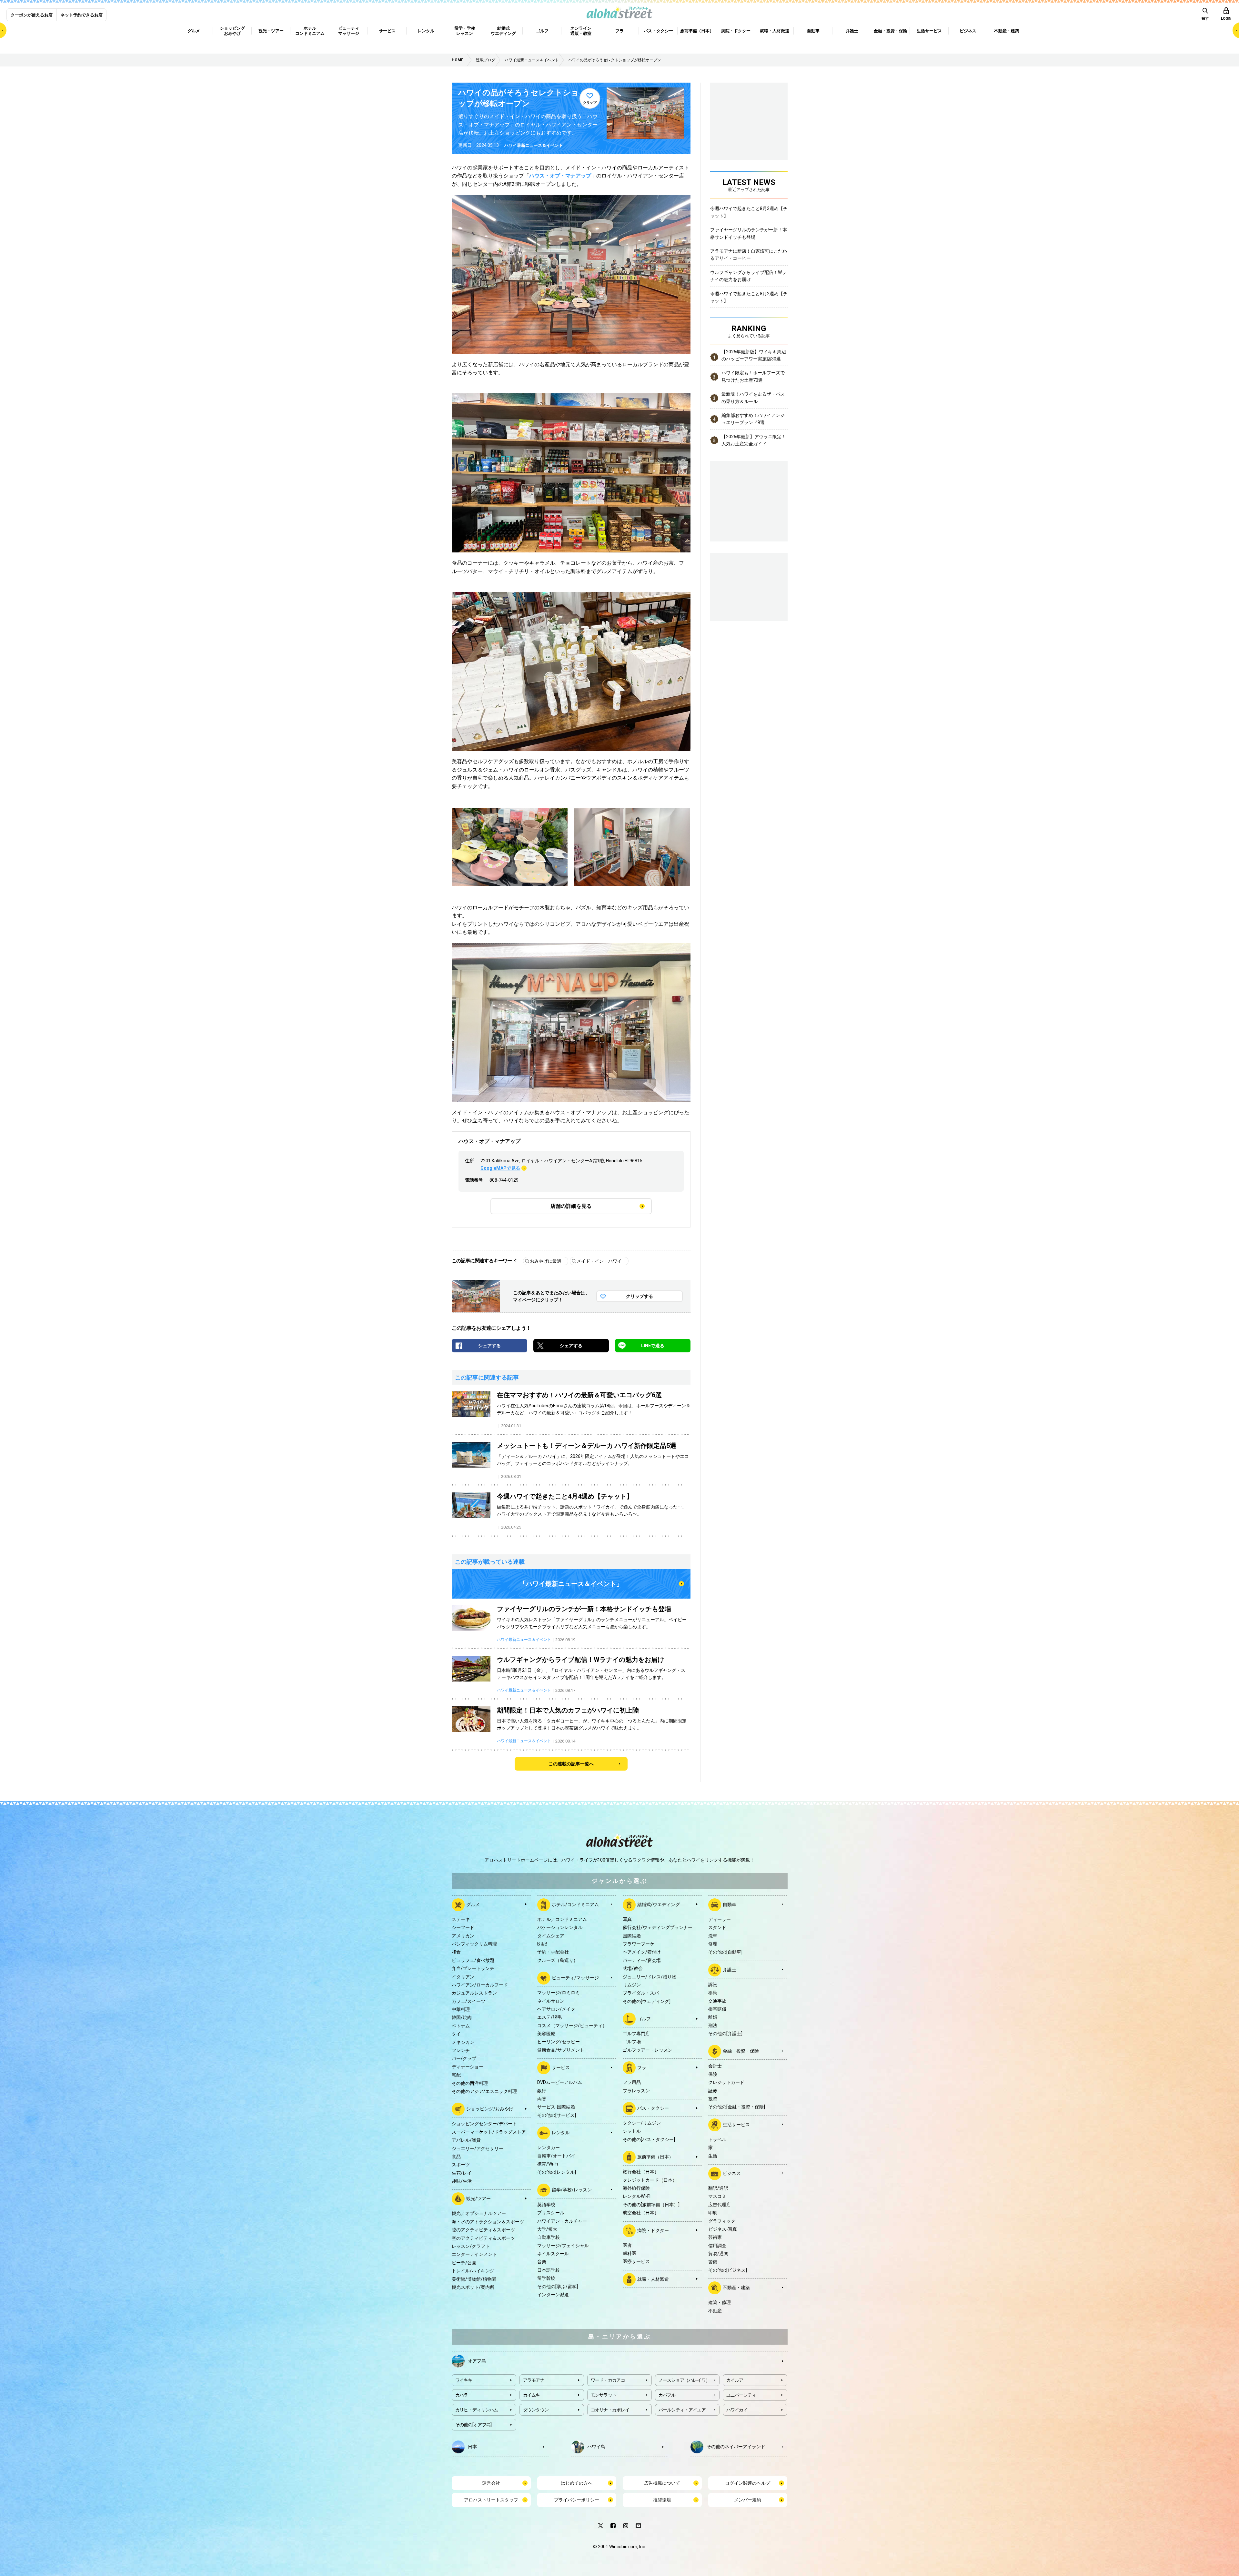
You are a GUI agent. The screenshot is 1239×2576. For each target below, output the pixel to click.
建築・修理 (720, 2302)
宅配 (456, 2075)
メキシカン (463, 2042)
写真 (627, 1919)
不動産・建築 (736, 2288)
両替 (542, 2099)
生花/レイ (462, 2173)
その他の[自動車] (725, 1952)
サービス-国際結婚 (556, 2107)
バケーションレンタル (560, 1927)
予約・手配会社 (553, 1952)
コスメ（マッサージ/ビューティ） (572, 2025)
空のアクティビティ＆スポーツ (483, 2238)
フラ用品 (632, 2082)
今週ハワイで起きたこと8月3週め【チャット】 (749, 212)
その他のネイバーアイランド (736, 2447)
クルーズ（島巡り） (558, 1960)
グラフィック (722, 2221)
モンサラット (604, 2395)
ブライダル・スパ (641, 1993)
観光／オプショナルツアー (479, 2213)
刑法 (713, 2025)
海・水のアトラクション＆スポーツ (488, 2222)
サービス (561, 2067)
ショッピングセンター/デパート (484, 2124)
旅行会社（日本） (641, 2172)
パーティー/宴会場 (642, 1960)
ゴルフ (644, 2019)
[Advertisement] (749, 586)
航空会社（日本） (641, 2213)
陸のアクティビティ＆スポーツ (483, 2230)
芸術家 (715, 2237)
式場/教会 (633, 1968)
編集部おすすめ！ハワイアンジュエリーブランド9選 (753, 419)
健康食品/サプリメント (561, 2050)
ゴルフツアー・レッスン (648, 2050)
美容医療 (546, 2034)
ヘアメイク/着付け (642, 1952)
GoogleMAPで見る (500, 1168)
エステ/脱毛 (549, 2017)
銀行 (542, 2091)
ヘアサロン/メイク (556, 2009)
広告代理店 (720, 2205)
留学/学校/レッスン (572, 2189)
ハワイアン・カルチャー (562, 2221)
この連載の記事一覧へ (571, 1764)
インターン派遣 (553, 2295)
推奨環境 (662, 2500)
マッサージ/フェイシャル (563, 2246)
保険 (713, 2074)
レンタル (561, 2133)
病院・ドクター (653, 2230)
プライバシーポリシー (577, 2500)
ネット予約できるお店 (82, 15)
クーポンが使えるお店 (32, 15)
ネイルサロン (551, 2001)
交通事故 (717, 2001)
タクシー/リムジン (642, 2123)
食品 (456, 2157)
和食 (456, 1952)
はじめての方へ (577, 2483)
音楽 (542, 2262)
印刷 (713, 2213)
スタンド (717, 1927)
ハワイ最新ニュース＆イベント (534, 145)
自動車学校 (549, 2237)
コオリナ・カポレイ (610, 2410)
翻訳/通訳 (718, 2188)
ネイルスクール (553, 2254)
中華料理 (461, 2009)
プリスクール (551, 2213)
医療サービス (636, 2261)
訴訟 (713, 1985)
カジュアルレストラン (474, 1993)
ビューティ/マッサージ (575, 1978)
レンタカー (549, 2147)
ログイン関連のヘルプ (748, 2483)
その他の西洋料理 (470, 2083)
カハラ (462, 2395)
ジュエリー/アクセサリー (478, 2148)
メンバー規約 (748, 2500)
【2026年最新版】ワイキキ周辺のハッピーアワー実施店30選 (754, 355)
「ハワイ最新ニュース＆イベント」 (571, 1584)
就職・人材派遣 (653, 2279)
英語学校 (546, 2205)
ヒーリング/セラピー (559, 2042)
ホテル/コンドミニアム (575, 1904)
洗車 (713, 1936)
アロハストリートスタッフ (491, 2500)
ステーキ (461, 1919)
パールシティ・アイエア (682, 2410)
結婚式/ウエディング (659, 1904)
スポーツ (461, 2165)
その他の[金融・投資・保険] (737, 2107)
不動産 (715, 2311)
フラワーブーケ (639, 1944)
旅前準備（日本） (655, 2157)
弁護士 (730, 1969)
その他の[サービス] (557, 2115)
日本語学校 (549, 2270)
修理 (713, 1944)
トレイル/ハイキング (473, 2271)
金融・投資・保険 (741, 2051)
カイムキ (532, 2395)
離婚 (713, 2017)
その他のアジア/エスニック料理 (484, 2091)
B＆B (542, 1944)
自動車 (730, 1904)
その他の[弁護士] (725, 2034)
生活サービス (736, 2125)
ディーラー (720, 1919)
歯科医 (630, 2253)
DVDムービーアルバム (560, 2082)
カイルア (735, 2380)
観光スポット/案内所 (473, 2287)
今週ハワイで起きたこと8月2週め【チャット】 (749, 297)
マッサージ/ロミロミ (559, 1993)
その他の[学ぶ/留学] (558, 2287)
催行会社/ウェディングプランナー (658, 1927)
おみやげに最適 (546, 1261)
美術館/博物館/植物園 (474, 2279)
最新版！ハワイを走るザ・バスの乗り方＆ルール (753, 398)
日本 (472, 2447)
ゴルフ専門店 (636, 2034)
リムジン (632, 1985)
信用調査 (717, 2246)
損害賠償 (717, 2009)
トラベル (717, 2139)
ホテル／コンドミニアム (562, 1919)
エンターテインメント (474, 2254)
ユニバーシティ (741, 2395)
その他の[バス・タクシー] (649, 2139)
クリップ (590, 103)
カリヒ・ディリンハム (477, 2410)
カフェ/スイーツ (468, 2001)
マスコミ (717, 2196)
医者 (627, 2245)
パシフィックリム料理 (474, 1944)
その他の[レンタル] (557, 2172)
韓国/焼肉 (462, 2017)
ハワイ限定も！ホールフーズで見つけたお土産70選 (753, 376)
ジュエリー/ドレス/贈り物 (650, 1977)
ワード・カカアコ (608, 2380)
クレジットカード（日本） (650, 2180)
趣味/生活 (462, 2181)
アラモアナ (534, 2380)
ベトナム (461, 2026)
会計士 (715, 2066)
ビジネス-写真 (723, 2229)
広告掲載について (662, 2483)
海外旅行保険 (636, 2188)
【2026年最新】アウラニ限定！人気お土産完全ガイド (754, 440)
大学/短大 (547, 2229)
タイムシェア (551, 1936)
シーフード (463, 1927)
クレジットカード (726, 2082)
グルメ (473, 1904)
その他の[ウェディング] (647, 2001)
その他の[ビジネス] (728, 2270)
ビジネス (732, 2173)
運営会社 (491, 2483)
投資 (713, 2099)
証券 (713, 2091)
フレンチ (461, 2050)
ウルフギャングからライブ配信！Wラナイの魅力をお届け (748, 276)
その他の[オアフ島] (473, 2425)
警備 (713, 2262)
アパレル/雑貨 (466, 2140)
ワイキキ (464, 2380)
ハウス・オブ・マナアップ (560, 176)
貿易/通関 (718, 2254)
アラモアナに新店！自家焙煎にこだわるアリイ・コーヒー (749, 255)
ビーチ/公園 (464, 2263)
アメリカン (463, 1936)
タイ (456, 2034)
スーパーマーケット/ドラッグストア (489, 2132)
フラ (642, 2067)
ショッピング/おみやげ (490, 2109)
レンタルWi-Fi (637, 2196)
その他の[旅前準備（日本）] (651, 2205)
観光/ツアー (478, 2198)
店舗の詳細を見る (571, 1206)
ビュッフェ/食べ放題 (473, 1960)
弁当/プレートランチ (473, 1968)
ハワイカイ (737, 2410)
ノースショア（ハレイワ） (684, 2380)
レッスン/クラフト (471, 2246)
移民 (713, 1993)
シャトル (632, 2131)
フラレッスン (636, 2091)
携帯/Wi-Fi (548, 2164)
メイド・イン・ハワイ (599, 1261)
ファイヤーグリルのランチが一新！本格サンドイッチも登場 (749, 233)
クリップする (640, 1296)
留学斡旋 (546, 2278)
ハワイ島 (596, 2447)
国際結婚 (632, 1936)
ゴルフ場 (632, 2042)
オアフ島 (477, 2361)
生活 (713, 2156)
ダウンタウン (536, 2410)
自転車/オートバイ (556, 2156)
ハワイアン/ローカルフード (480, 1985)
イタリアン (463, 1977)
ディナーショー (468, 2067)
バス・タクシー (653, 2108)
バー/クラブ (464, 2058)
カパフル (667, 2395)
